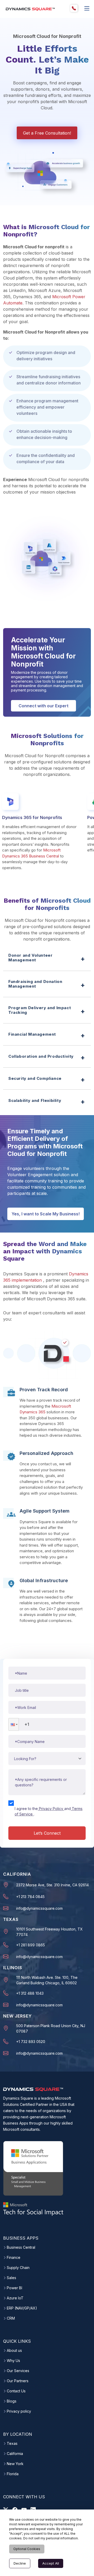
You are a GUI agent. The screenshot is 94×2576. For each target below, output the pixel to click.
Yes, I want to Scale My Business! (46, 1214)
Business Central (21, 2247)
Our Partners (18, 2381)
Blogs (12, 2401)
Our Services (18, 2371)
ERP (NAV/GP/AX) (22, 2308)
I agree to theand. (49, 1811)
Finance (14, 2258)
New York (15, 2464)
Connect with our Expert (43, 706)
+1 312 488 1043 (30, 1993)
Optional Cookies (27, 2549)
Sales (11, 2278)
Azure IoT (15, 2298)
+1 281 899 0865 (31, 1945)
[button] (14, 1724)
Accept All (51, 2563)
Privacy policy (19, 2411)
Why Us (13, 2361)
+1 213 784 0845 (30, 1897)
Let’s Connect (47, 1833)
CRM (11, 2318)
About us (14, 2351)
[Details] (87, 8)
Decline (20, 2563)
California (15, 2454)
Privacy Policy (51, 1809)
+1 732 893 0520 (31, 2042)
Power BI (14, 2288)
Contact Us (16, 2391)
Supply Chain (18, 2268)
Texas (12, 2444)
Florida (13, 2474)
